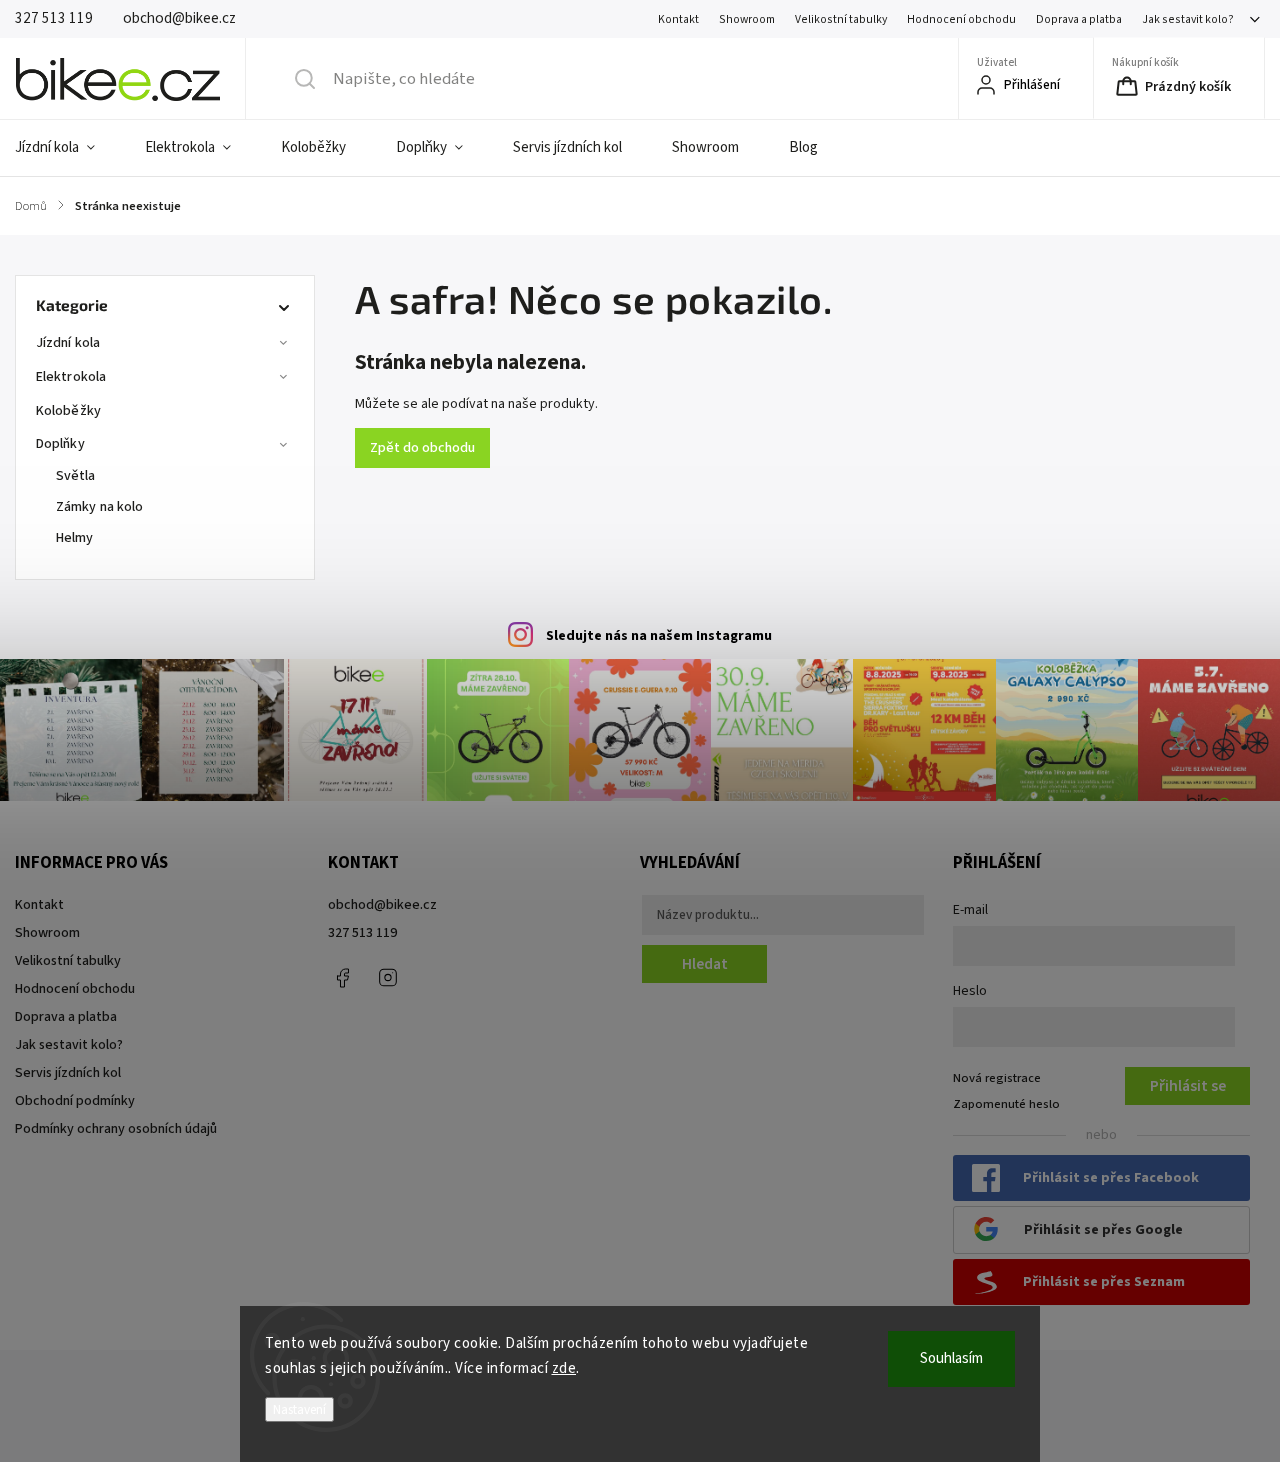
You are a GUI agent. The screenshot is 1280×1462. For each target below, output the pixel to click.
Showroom (747, 19)
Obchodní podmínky (75, 1101)
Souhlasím (951, 1358)
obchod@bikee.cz (382, 905)
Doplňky (60, 444)
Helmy (75, 538)
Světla (76, 476)
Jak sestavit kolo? (1188, 19)
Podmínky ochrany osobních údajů (116, 1129)
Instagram (388, 978)
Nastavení (299, 1409)
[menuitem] (67, 148)
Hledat (705, 964)
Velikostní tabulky (841, 19)
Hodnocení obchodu (961, 19)
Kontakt (678, 19)
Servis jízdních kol (68, 1073)
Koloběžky (68, 411)
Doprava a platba (1079, 19)
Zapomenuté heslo (1006, 1104)
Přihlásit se (1188, 1086)
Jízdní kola (68, 343)
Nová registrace (997, 1078)
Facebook (343, 978)
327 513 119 (362, 933)
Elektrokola (71, 377)
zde (564, 1368)
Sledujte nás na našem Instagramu (659, 636)
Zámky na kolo (99, 507)
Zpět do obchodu (422, 448)
